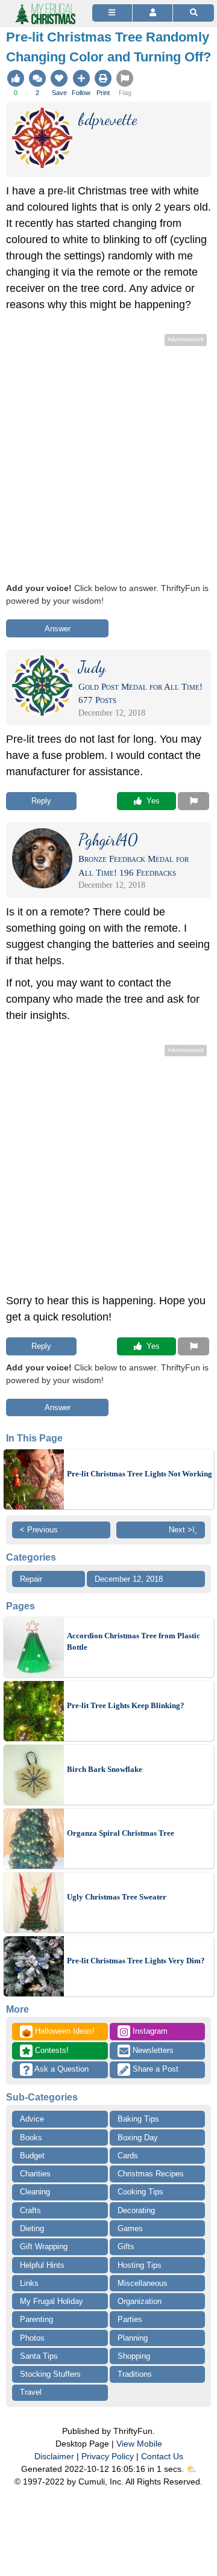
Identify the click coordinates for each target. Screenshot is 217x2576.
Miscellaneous (143, 2283)
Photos (32, 2338)
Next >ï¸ (183, 1530)
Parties (130, 2319)
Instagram (149, 2031)
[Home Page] (45, 7)
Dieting (32, 2228)
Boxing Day (138, 2138)
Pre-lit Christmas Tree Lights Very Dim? (136, 1961)
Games (130, 2228)
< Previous (39, 1530)
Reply (41, 801)
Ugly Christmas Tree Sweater (117, 1897)
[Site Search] (193, 13)
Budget (32, 2156)
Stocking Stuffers (50, 2374)
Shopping (134, 2356)
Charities (35, 2174)
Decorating (136, 2210)
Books (31, 2138)
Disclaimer (54, 2456)
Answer (58, 629)
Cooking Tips (140, 2192)
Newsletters (152, 2050)
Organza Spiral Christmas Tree (121, 1833)
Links (29, 2283)
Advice (32, 2119)
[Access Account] (153, 13)
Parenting (36, 2319)
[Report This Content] (193, 801)
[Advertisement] (108, 457)
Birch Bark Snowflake (105, 1769)
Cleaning (35, 2192)
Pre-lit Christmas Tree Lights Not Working (140, 1474)
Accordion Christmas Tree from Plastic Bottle (134, 1642)
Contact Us (162, 2456)
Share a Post (154, 2069)
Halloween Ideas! (58, 2032)
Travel (31, 2392)
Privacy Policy (108, 2456)
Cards (128, 2156)
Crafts (30, 2210)
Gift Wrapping (44, 2246)
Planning (133, 2338)
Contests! (51, 2050)
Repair (31, 1579)
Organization (140, 2301)
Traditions (135, 2374)
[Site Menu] (112, 13)
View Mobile (139, 2444)
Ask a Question (61, 2069)
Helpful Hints (42, 2265)
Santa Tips (39, 2356)
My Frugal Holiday (52, 2301)
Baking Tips (138, 2119)
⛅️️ (191, 2469)
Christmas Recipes (151, 2174)
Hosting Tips (140, 2265)
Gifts (126, 2246)
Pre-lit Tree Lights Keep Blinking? (126, 1705)
